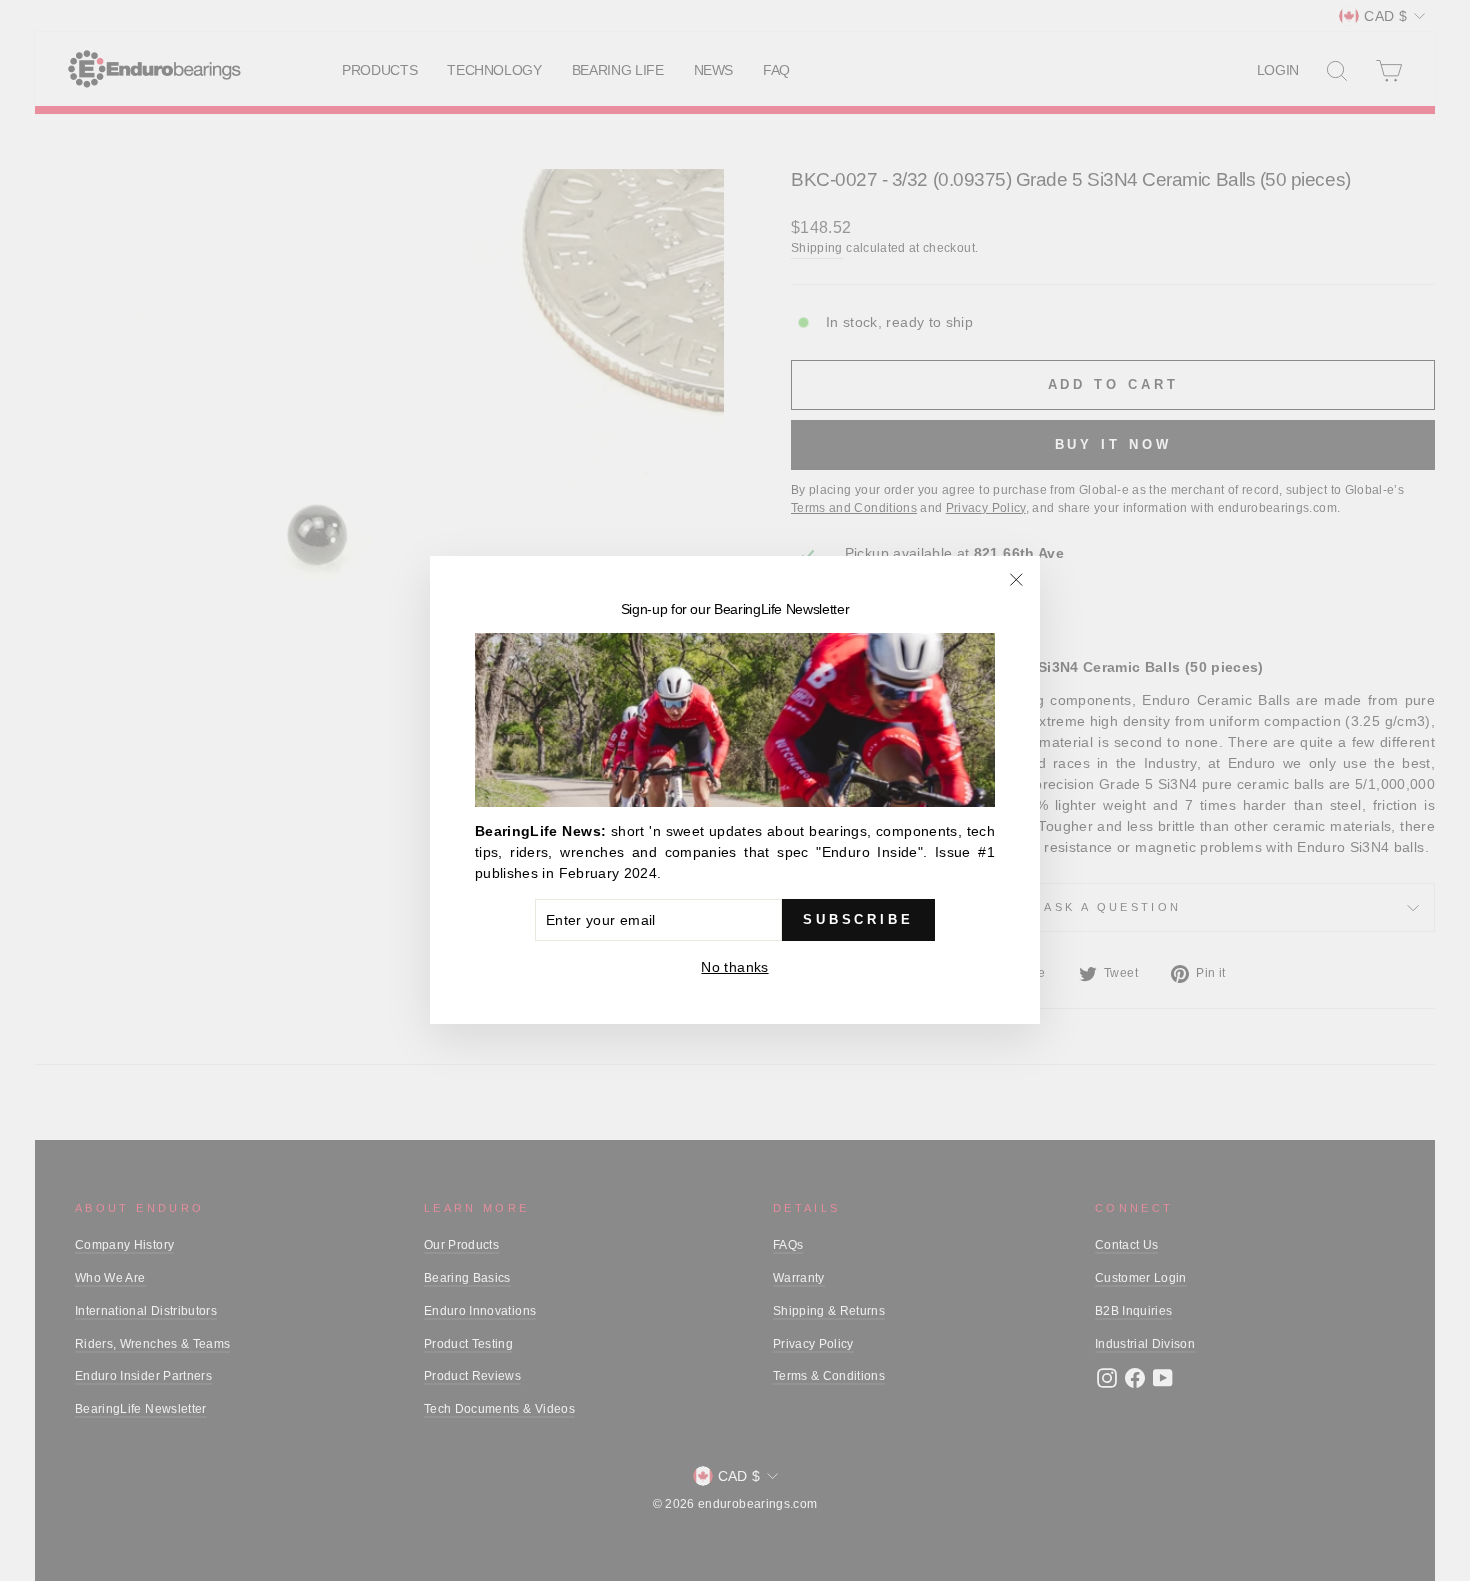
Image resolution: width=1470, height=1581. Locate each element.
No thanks (734, 968)
